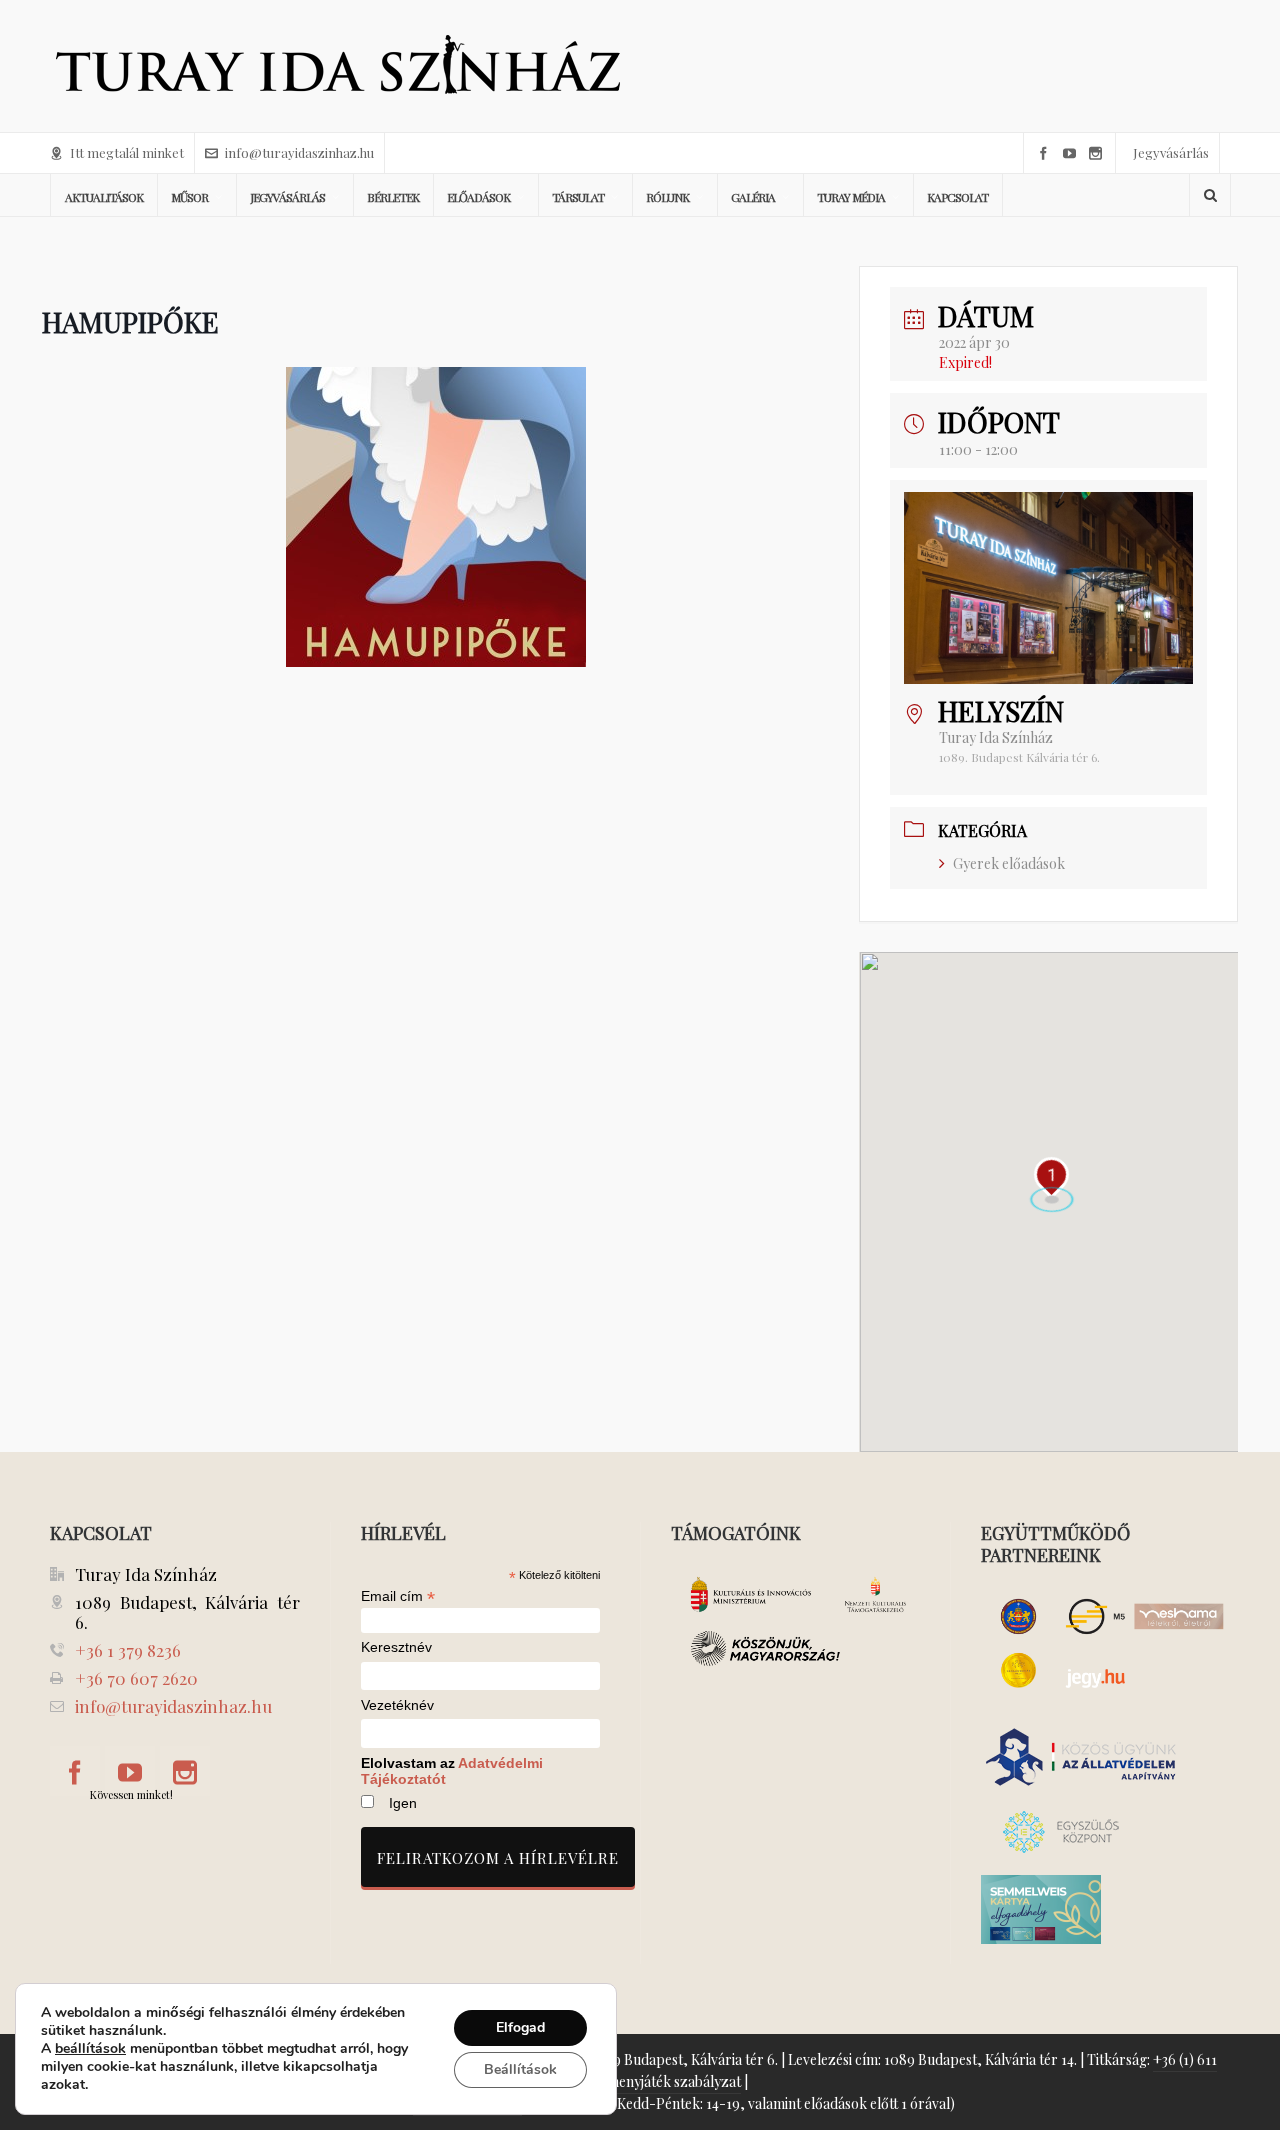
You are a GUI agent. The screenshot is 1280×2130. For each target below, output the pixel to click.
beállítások (90, 2049)
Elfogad (520, 2027)
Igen (403, 1803)
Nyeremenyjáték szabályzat (654, 2081)
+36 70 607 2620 (136, 1678)
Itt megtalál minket (127, 152)
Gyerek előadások (1009, 863)
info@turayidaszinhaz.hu (299, 152)
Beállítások (520, 2069)
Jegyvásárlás (1171, 152)
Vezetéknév (397, 1705)
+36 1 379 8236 (128, 1650)
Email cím (398, 1596)
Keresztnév (396, 1647)
